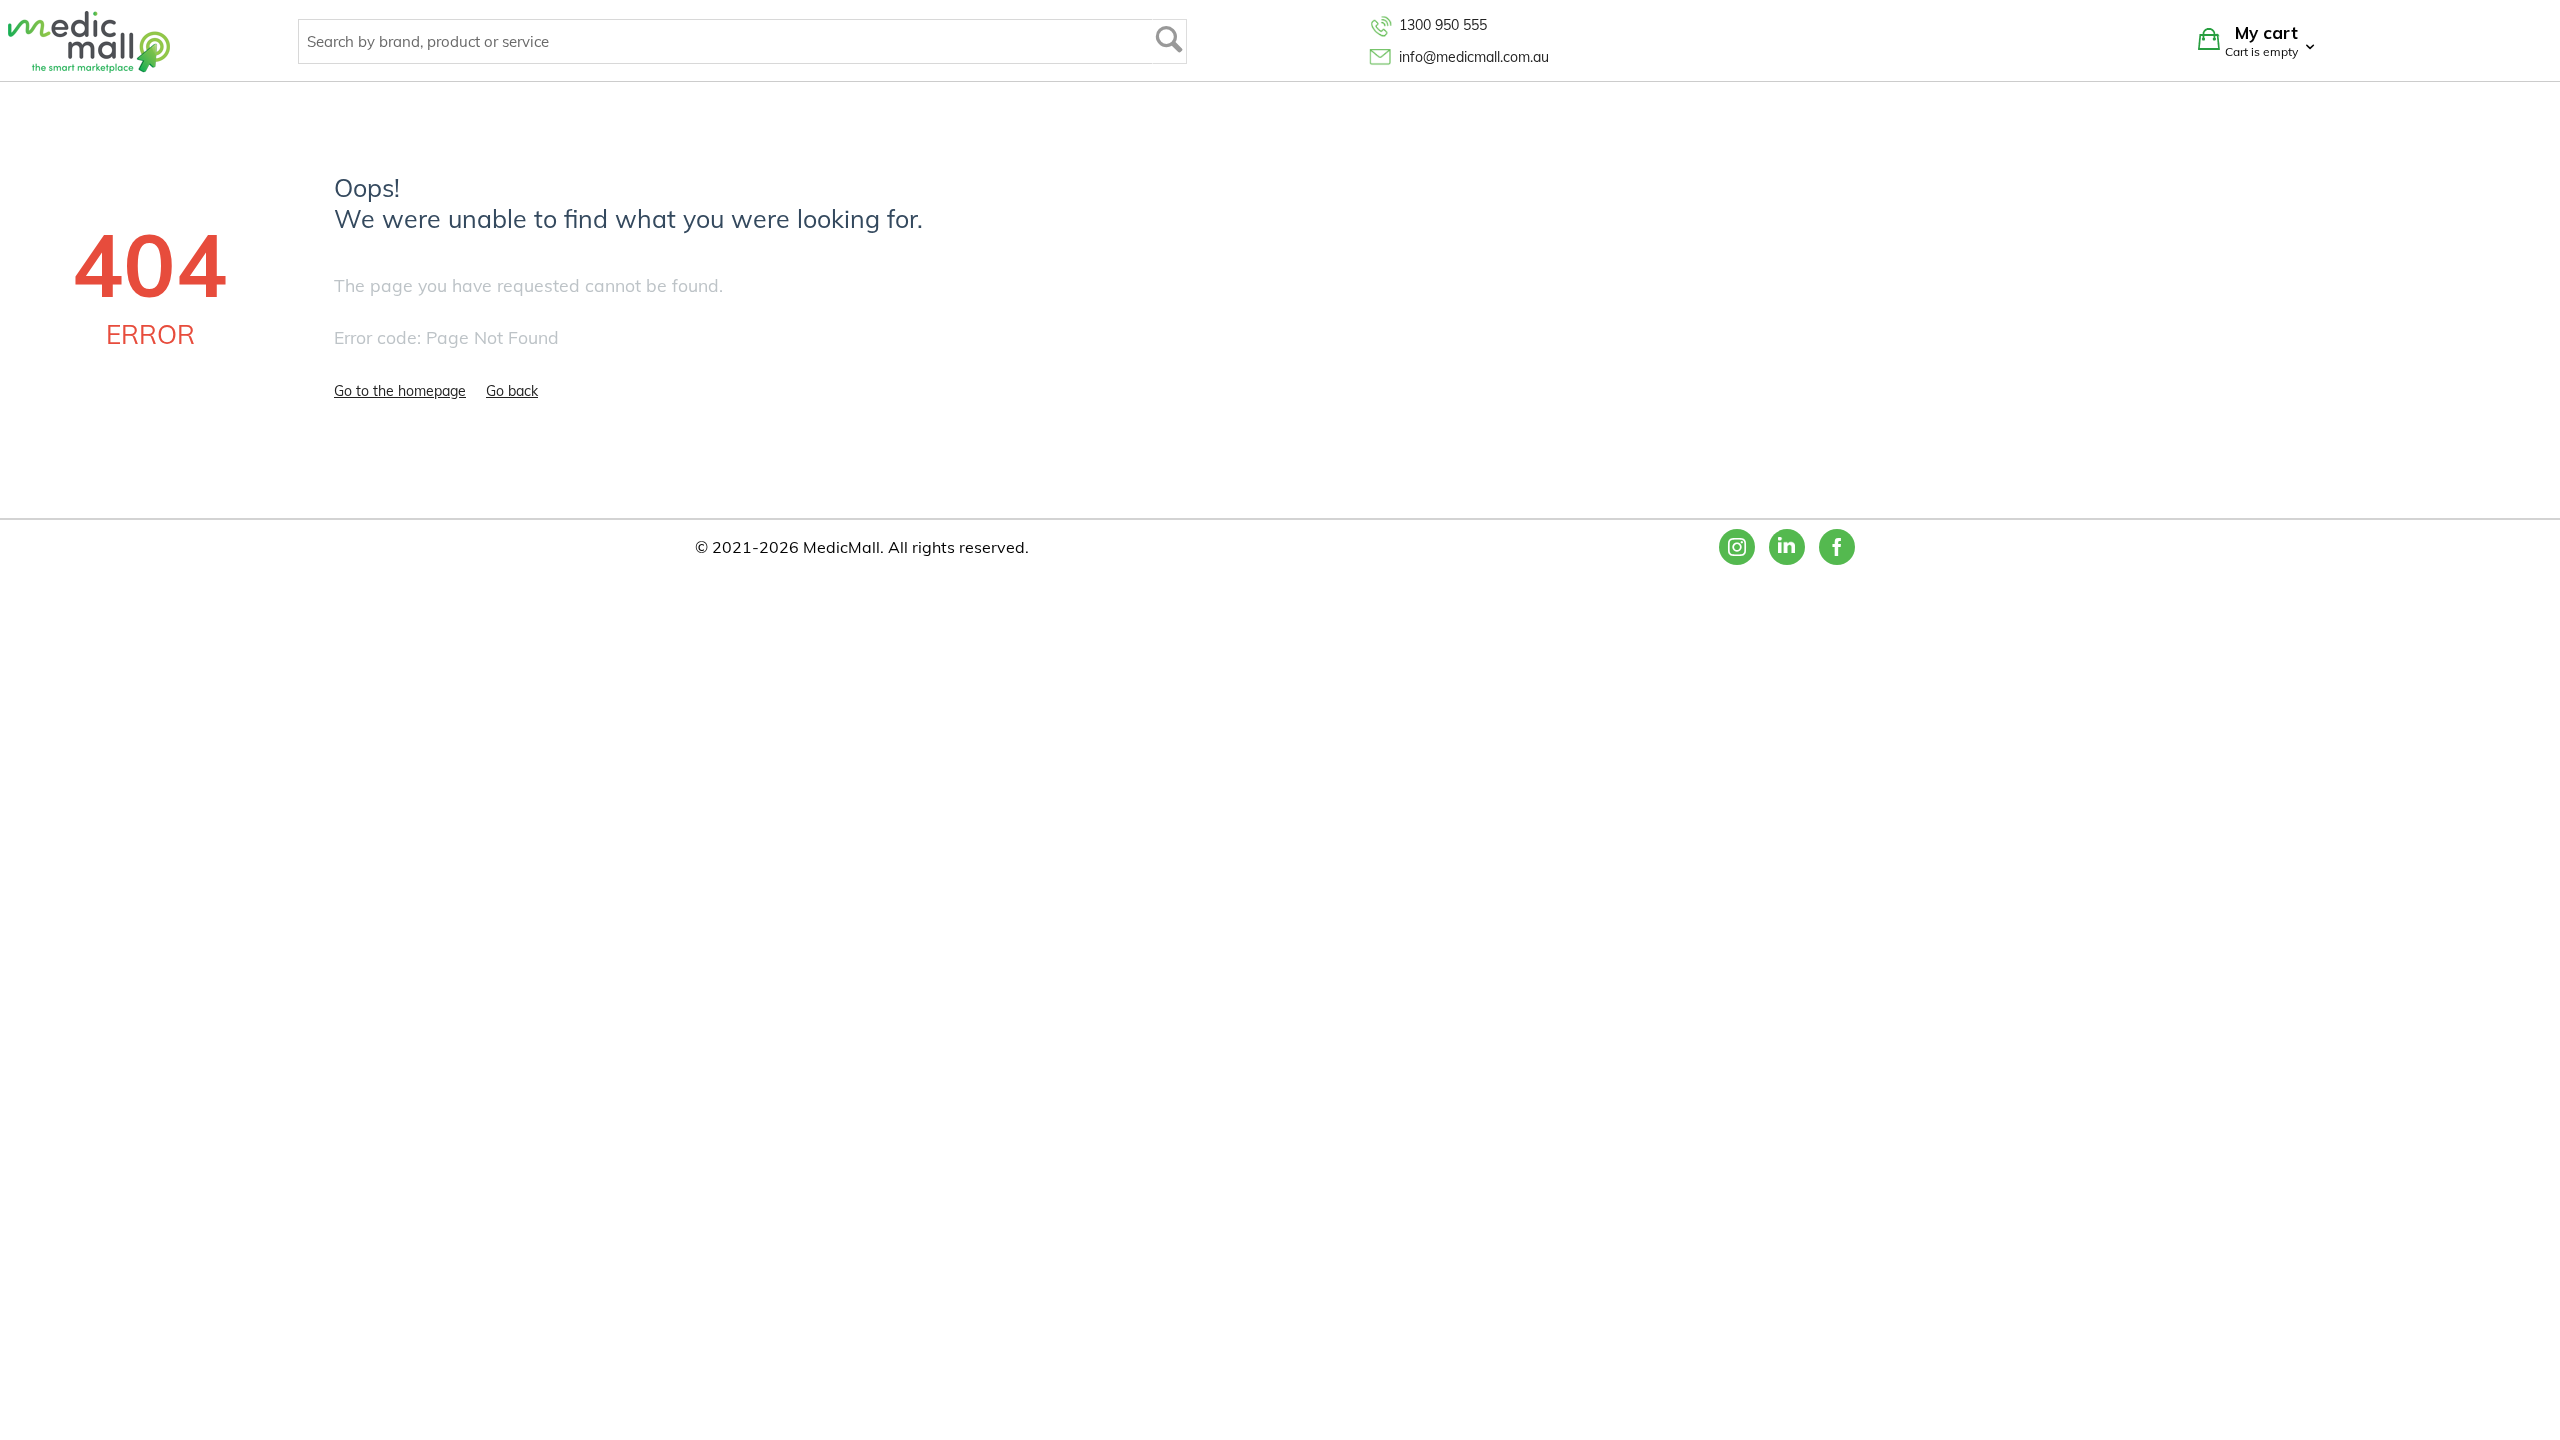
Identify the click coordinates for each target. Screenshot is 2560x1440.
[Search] (1169, 41)
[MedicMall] (89, 41)
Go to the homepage (400, 391)
